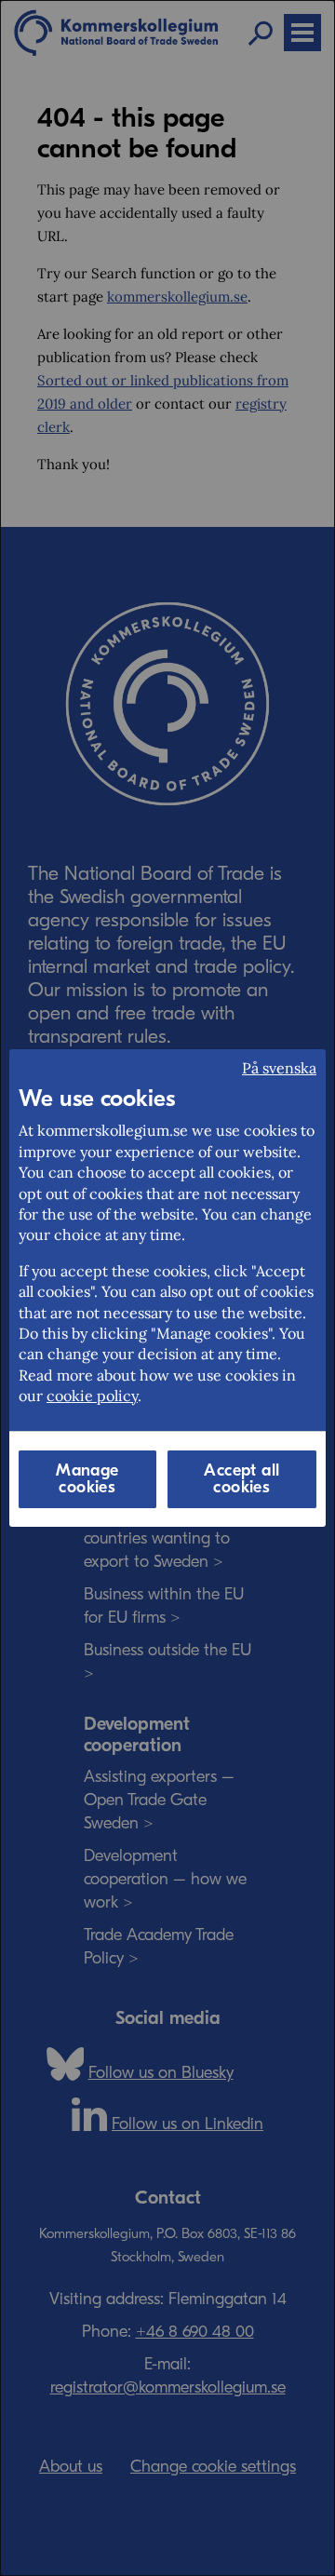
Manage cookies (87, 1479)
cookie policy (92, 1396)
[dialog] (167, 1288)
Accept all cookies (241, 1479)
